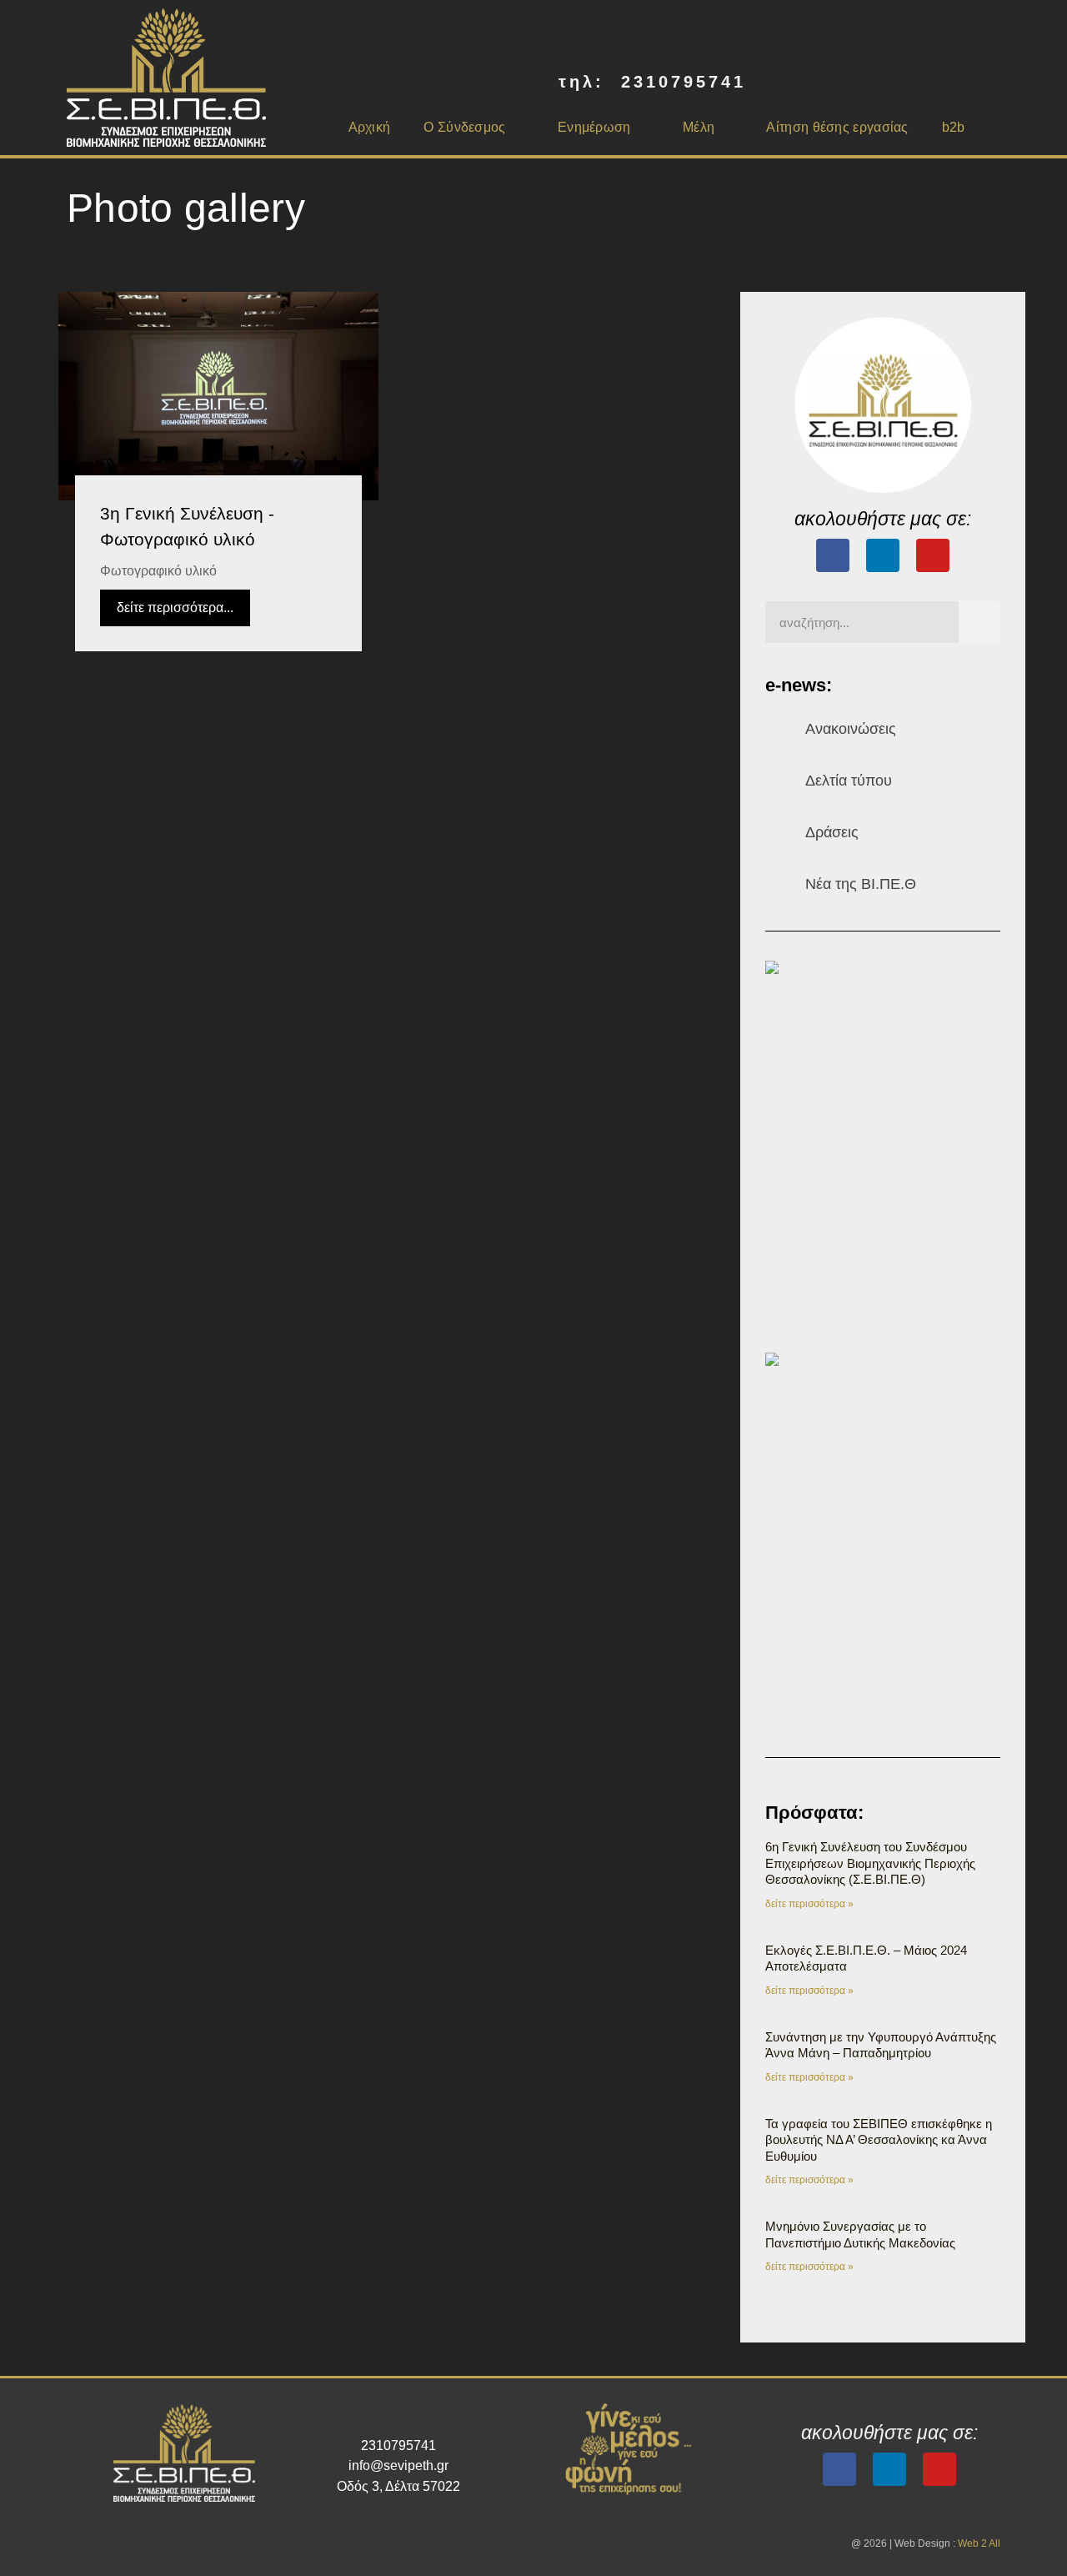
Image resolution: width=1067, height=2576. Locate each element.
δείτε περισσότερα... (175, 608)
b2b (954, 127)
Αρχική (370, 127)
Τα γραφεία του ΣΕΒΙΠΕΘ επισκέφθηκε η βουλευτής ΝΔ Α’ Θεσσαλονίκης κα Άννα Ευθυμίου (879, 2140)
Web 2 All (979, 2543)
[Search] (979, 622)
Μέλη (699, 127)
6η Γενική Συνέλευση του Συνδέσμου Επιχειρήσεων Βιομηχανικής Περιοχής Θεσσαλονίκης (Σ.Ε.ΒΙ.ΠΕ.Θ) (870, 1863)
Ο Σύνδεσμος (464, 127)
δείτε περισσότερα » (809, 1904)
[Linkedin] (889, 2469)
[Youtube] (933, 555)
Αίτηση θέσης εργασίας (837, 127)
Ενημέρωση (594, 127)
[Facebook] (833, 555)
